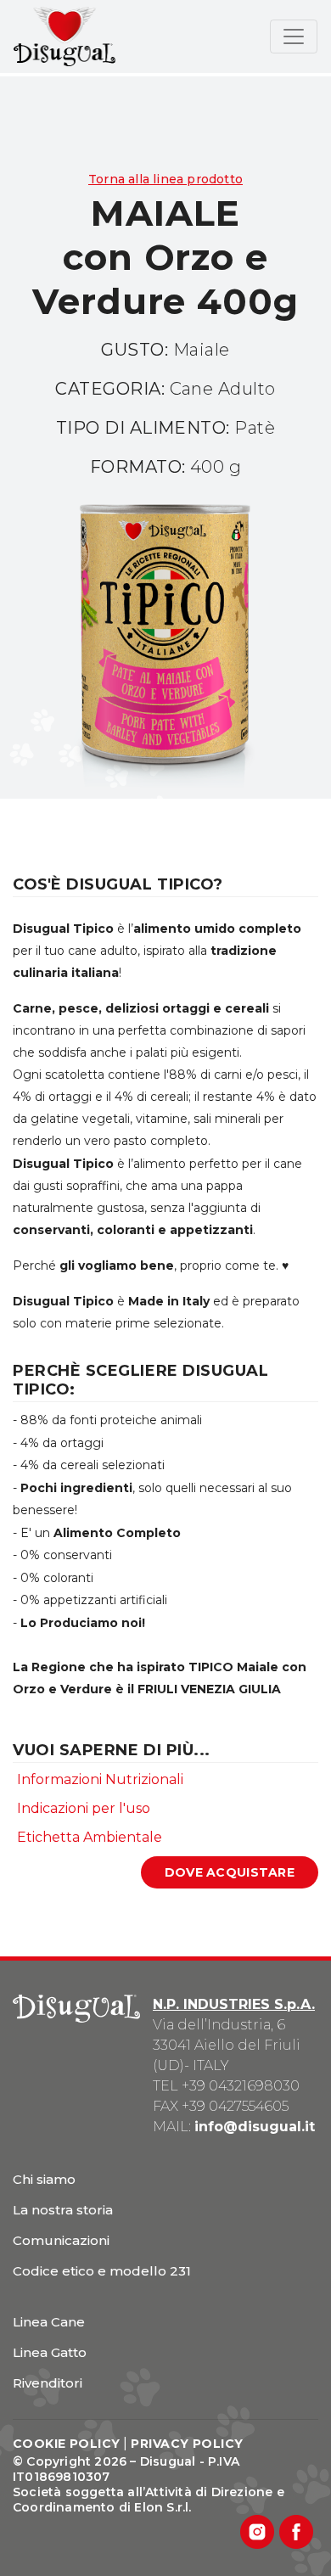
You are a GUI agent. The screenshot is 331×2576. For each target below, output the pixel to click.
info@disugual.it (255, 2127)
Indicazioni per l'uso (84, 1808)
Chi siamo (44, 2179)
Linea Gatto (50, 2352)
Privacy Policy (187, 2444)
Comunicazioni (61, 2240)
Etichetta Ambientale (90, 1837)
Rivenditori (48, 2383)
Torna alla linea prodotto (165, 179)
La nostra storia (63, 2210)
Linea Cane (49, 2322)
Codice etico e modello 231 (102, 2271)
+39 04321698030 (241, 2086)
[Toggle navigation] (294, 36)
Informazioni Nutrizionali (100, 1779)
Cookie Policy (66, 2444)
